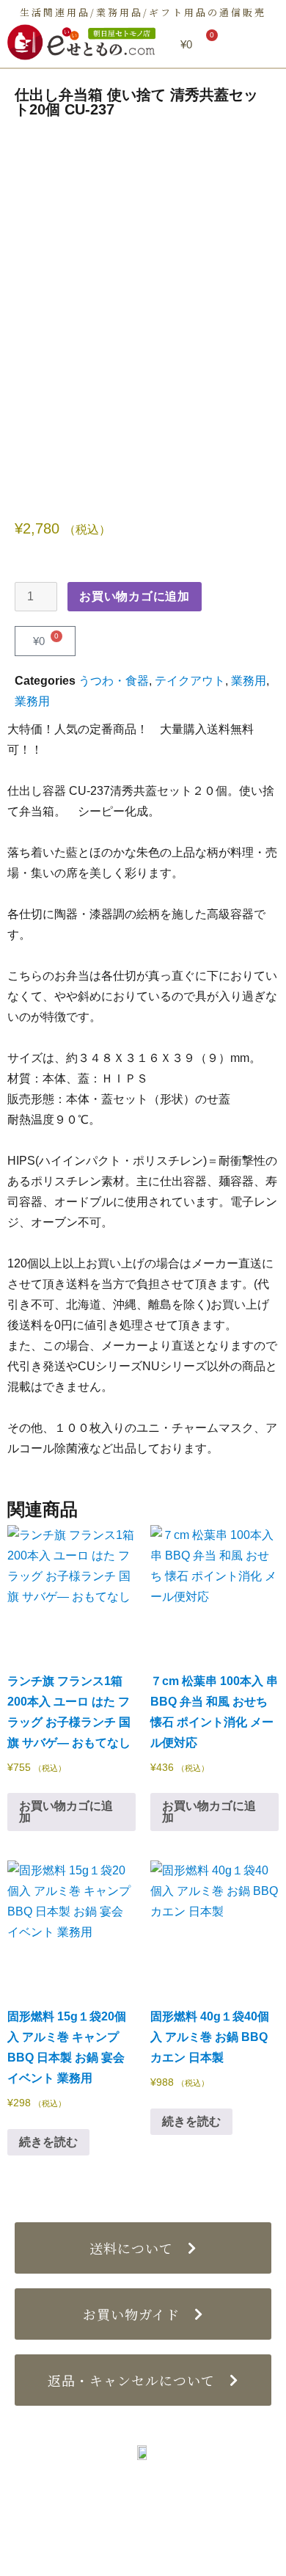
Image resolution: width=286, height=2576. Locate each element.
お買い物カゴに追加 (135, 596)
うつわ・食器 (114, 681)
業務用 (249, 681)
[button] (258, 44)
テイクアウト (190, 681)
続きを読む (48, 2142)
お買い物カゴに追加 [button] (66, 1812)
